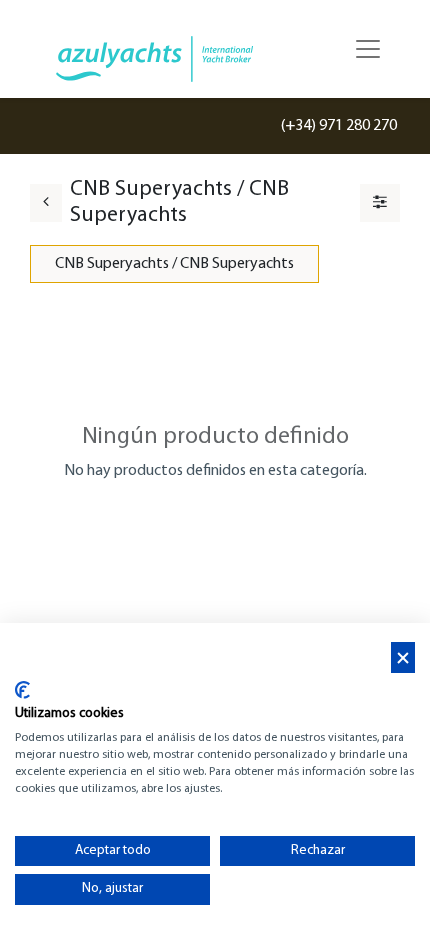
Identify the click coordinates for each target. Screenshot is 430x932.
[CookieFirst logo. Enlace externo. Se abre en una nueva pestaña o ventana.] (22, 690)
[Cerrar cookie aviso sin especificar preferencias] (403, 657)
